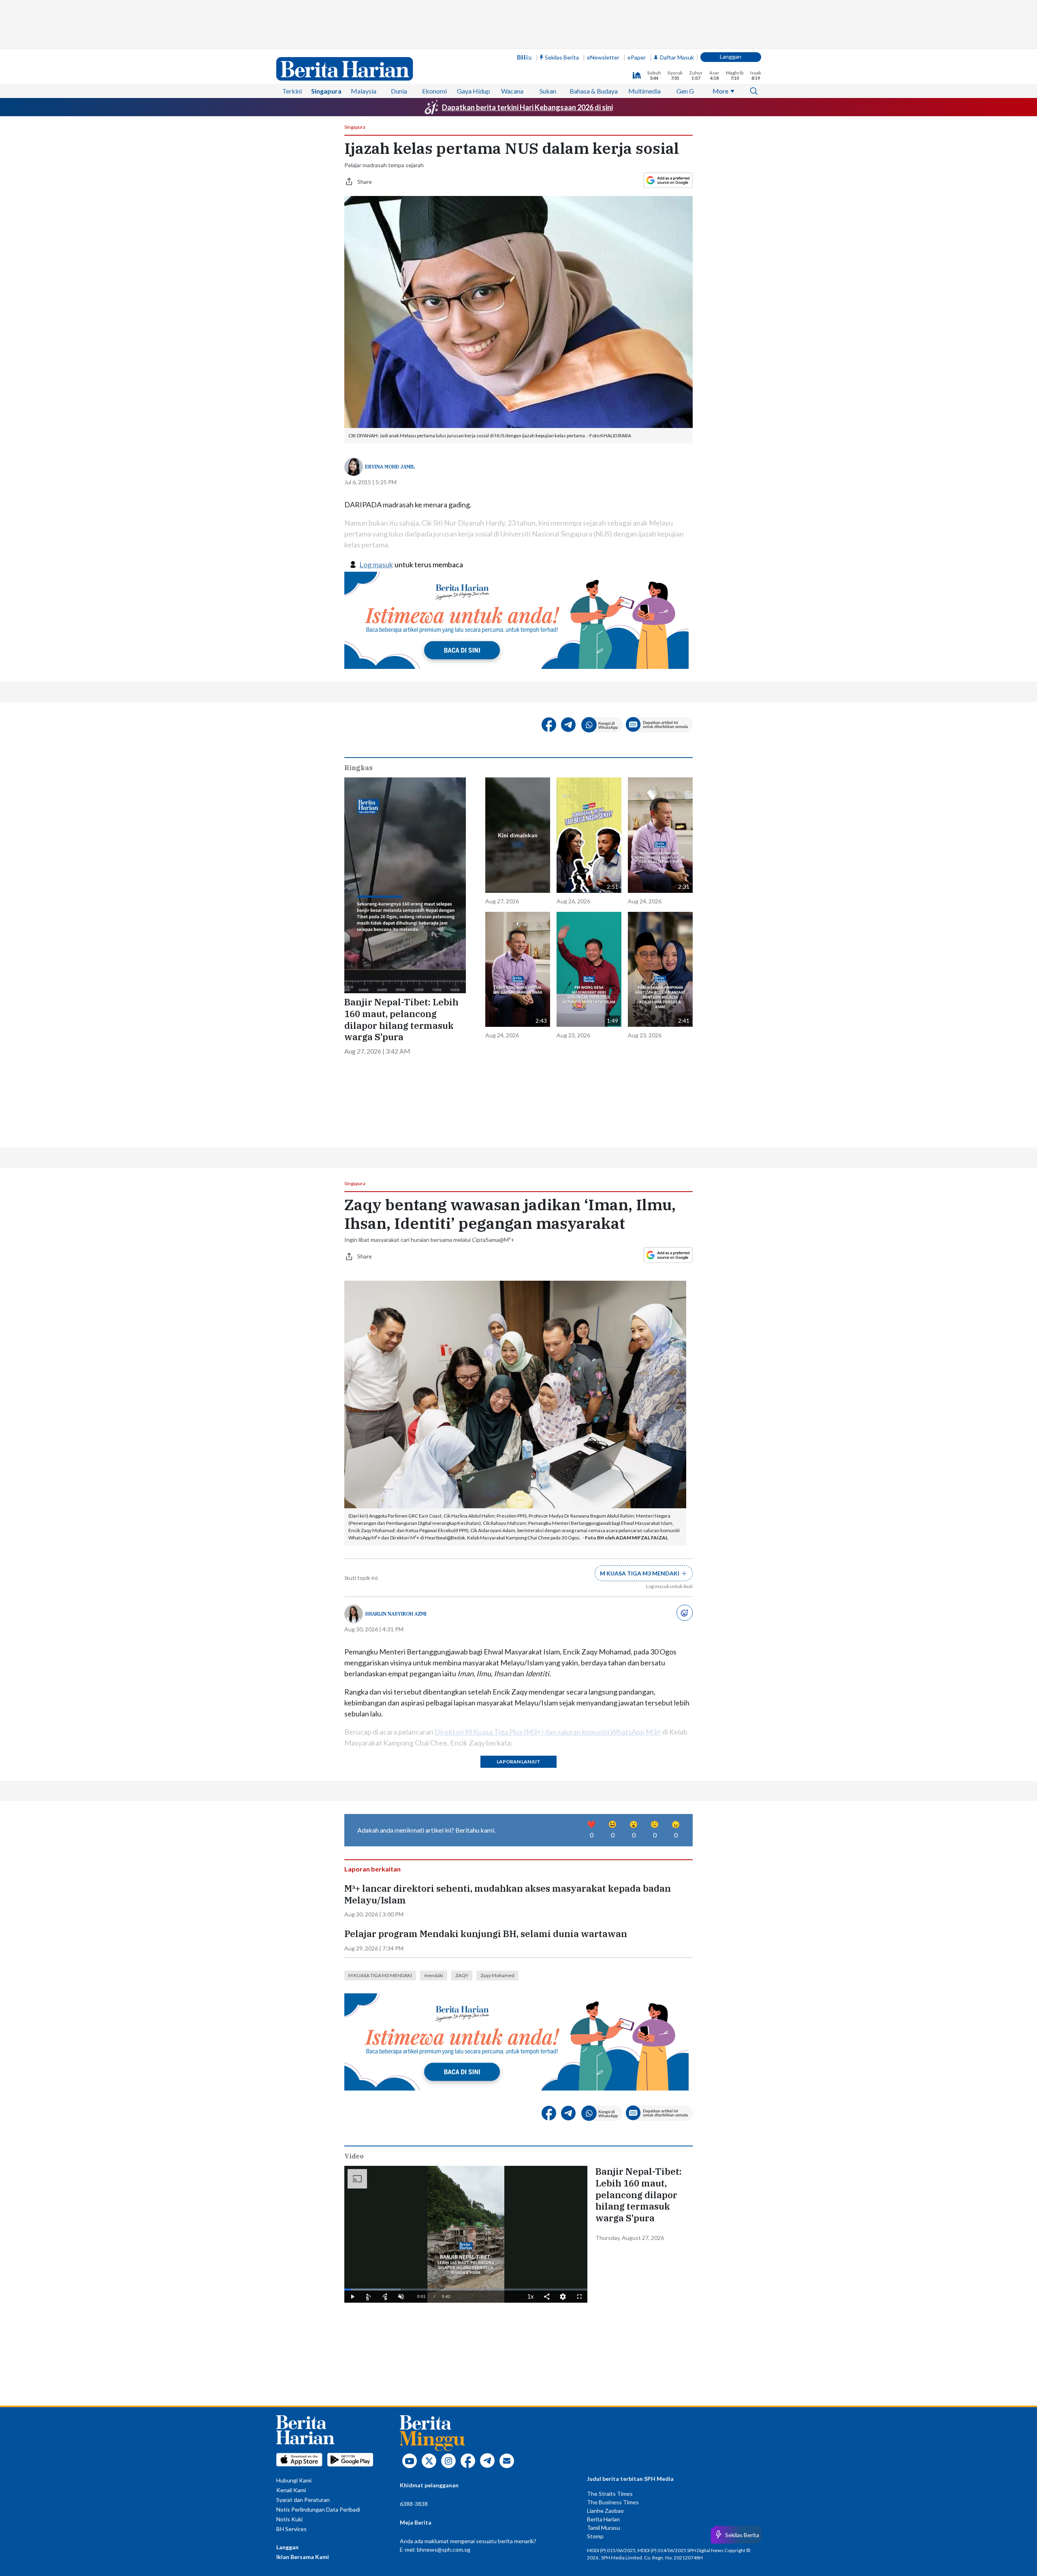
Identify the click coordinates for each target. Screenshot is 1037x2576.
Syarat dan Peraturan (303, 2500)
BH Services (291, 2529)
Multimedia (644, 91)
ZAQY (462, 1975)
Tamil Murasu (604, 2528)
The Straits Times (610, 2494)
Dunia (399, 91)
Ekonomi (434, 91)
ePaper (637, 57)
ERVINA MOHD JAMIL (390, 467)
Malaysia (364, 91)
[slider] (466, 2290)
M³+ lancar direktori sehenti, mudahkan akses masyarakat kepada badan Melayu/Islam (508, 1894)
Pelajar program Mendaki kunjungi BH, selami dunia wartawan (486, 1934)
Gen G (685, 91)
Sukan (548, 91)
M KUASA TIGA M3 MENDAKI (380, 1975)
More (720, 91)
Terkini (292, 91)
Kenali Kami (291, 2490)
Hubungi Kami (294, 2480)
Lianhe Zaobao (605, 2511)
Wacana (512, 91)
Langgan (731, 56)
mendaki (434, 1975)
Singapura (326, 91)
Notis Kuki (289, 2519)
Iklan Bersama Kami (303, 2557)
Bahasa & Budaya (594, 91)
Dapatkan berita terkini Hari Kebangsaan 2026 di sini (527, 107)
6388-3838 (414, 2504)
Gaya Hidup (474, 91)
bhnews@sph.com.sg (444, 2549)
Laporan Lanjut (518, 1762)
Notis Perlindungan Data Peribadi (318, 2509)
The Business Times (613, 2502)
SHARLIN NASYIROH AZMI (396, 1614)
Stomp (595, 2536)
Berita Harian (603, 2519)
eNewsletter (603, 57)
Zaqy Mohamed (497, 1975)
